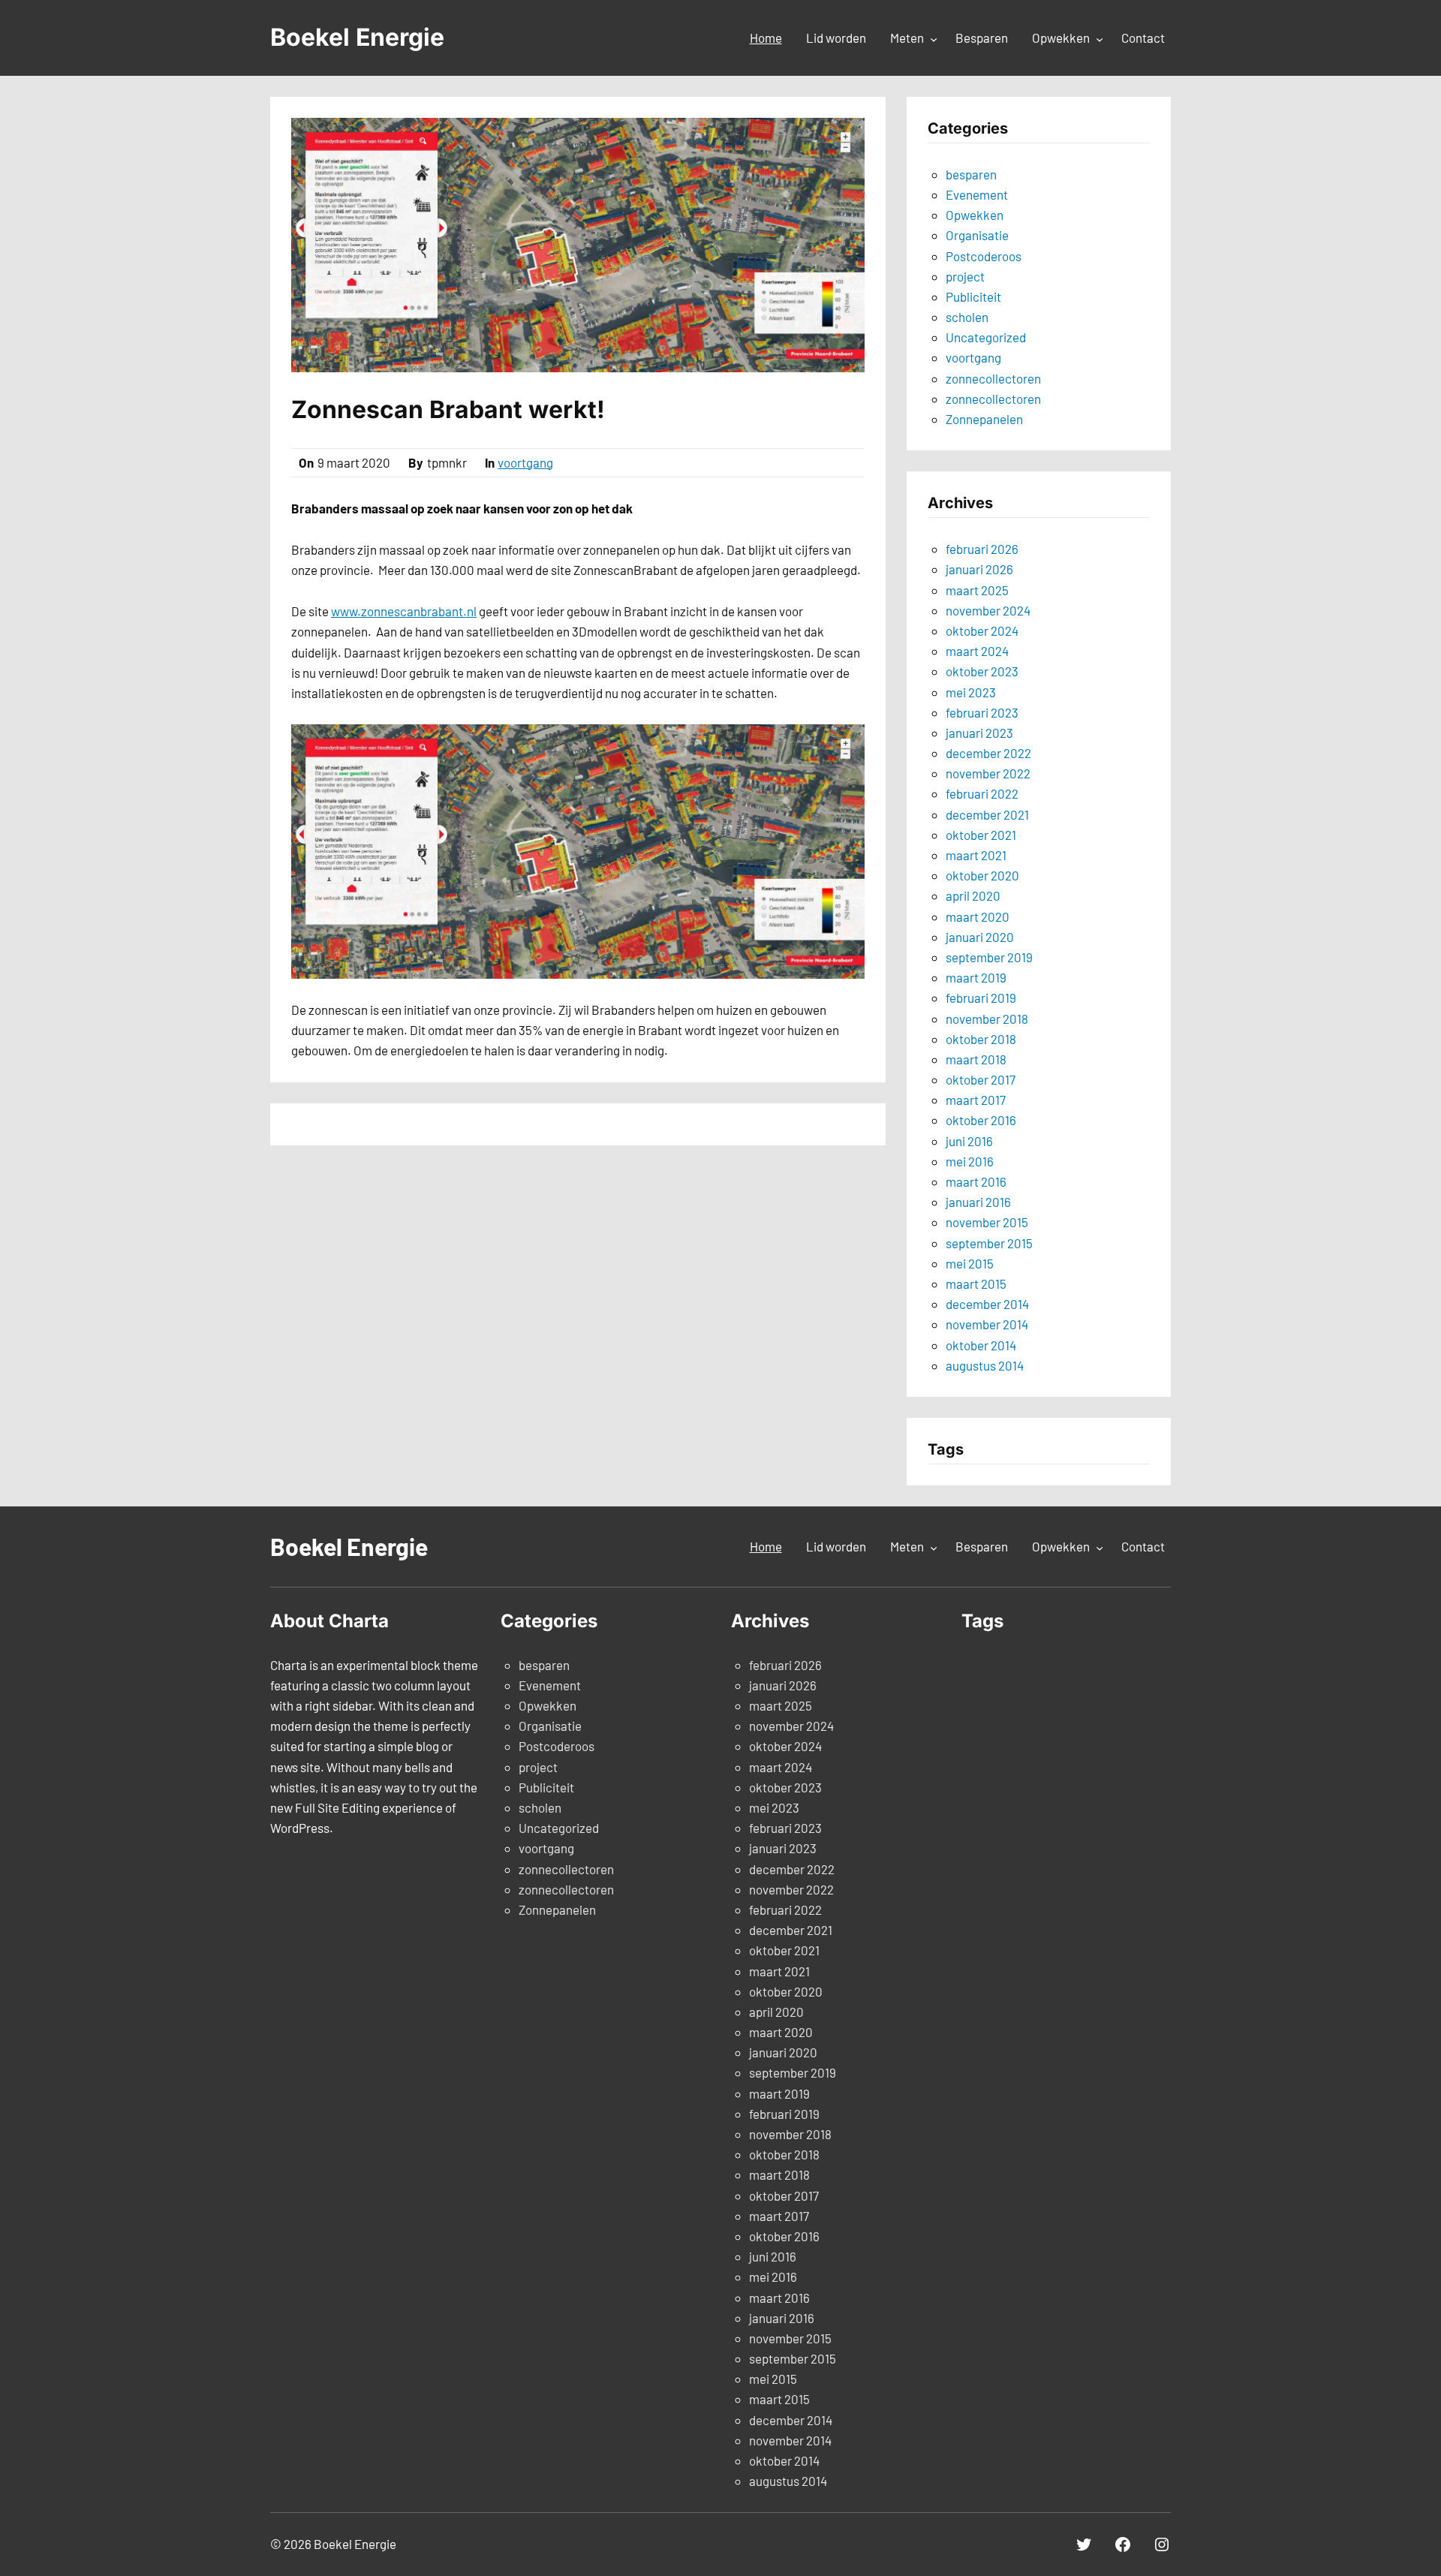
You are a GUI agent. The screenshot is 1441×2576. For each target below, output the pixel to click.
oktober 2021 (981, 835)
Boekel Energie (357, 37)
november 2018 (987, 1019)
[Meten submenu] (934, 39)
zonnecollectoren (993, 378)
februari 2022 (982, 793)
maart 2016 (976, 1181)
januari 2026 (979, 569)
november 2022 (988, 773)
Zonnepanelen (984, 419)
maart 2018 (976, 1059)
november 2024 (988, 610)
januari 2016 (978, 1202)
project (965, 276)
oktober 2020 (982, 875)
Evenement (977, 194)
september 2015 (989, 1243)
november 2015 (987, 1222)
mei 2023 (971, 692)
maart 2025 (977, 590)
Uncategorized (986, 337)
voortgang (525, 462)
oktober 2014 (981, 1345)
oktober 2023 (982, 671)
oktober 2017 (981, 1079)
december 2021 (987, 814)
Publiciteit (973, 296)
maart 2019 (976, 977)
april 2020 (973, 895)
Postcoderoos (984, 256)
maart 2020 (978, 916)
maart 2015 (976, 1283)
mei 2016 (970, 1161)
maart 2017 (976, 1100)
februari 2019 (981, 998)
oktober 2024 (982, 630)
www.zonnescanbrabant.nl (404, 611)
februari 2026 (982, 549)
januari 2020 (980, 937)
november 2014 (987, 1324)
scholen (967, 317)
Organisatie (977, 235)
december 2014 (987, 1304)
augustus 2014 (985, 1365)
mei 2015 (970, 1263)
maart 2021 (976, 855)
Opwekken (975, 215)
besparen (971, 174)
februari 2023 (982, 712)
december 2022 (988, 753)
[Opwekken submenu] (1100, 39)
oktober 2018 (981, 1039)
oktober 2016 (981, 1120)
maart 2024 (977, 651)
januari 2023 (979, 733)
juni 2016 (969, 1141)
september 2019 (989, 957)
